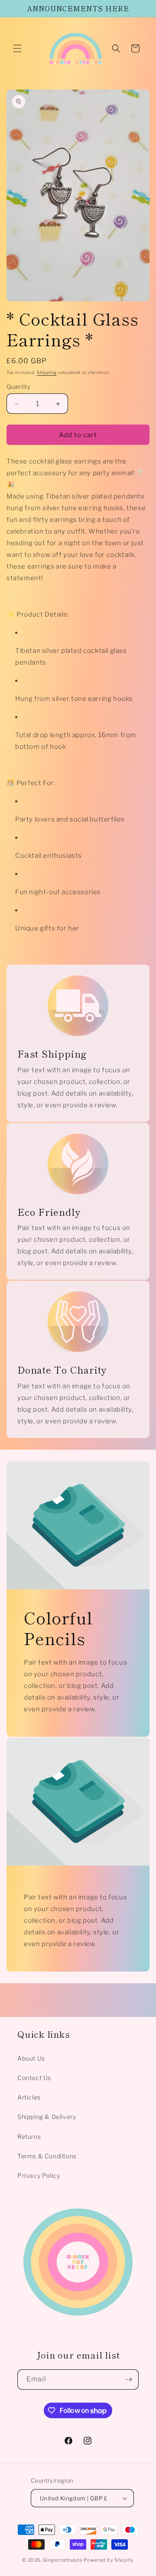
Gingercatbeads (63, 2560)
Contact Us (34, 2078)
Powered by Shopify (109, 2560)
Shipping (47, 372)
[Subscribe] (129, 2379)
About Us (31, 2058)
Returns (29, 2137)
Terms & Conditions (47, 2156)
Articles (29, 2097)
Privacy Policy (39, 2175)
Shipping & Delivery (47, 2117)
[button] (17, 48)
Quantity (18, 387)
